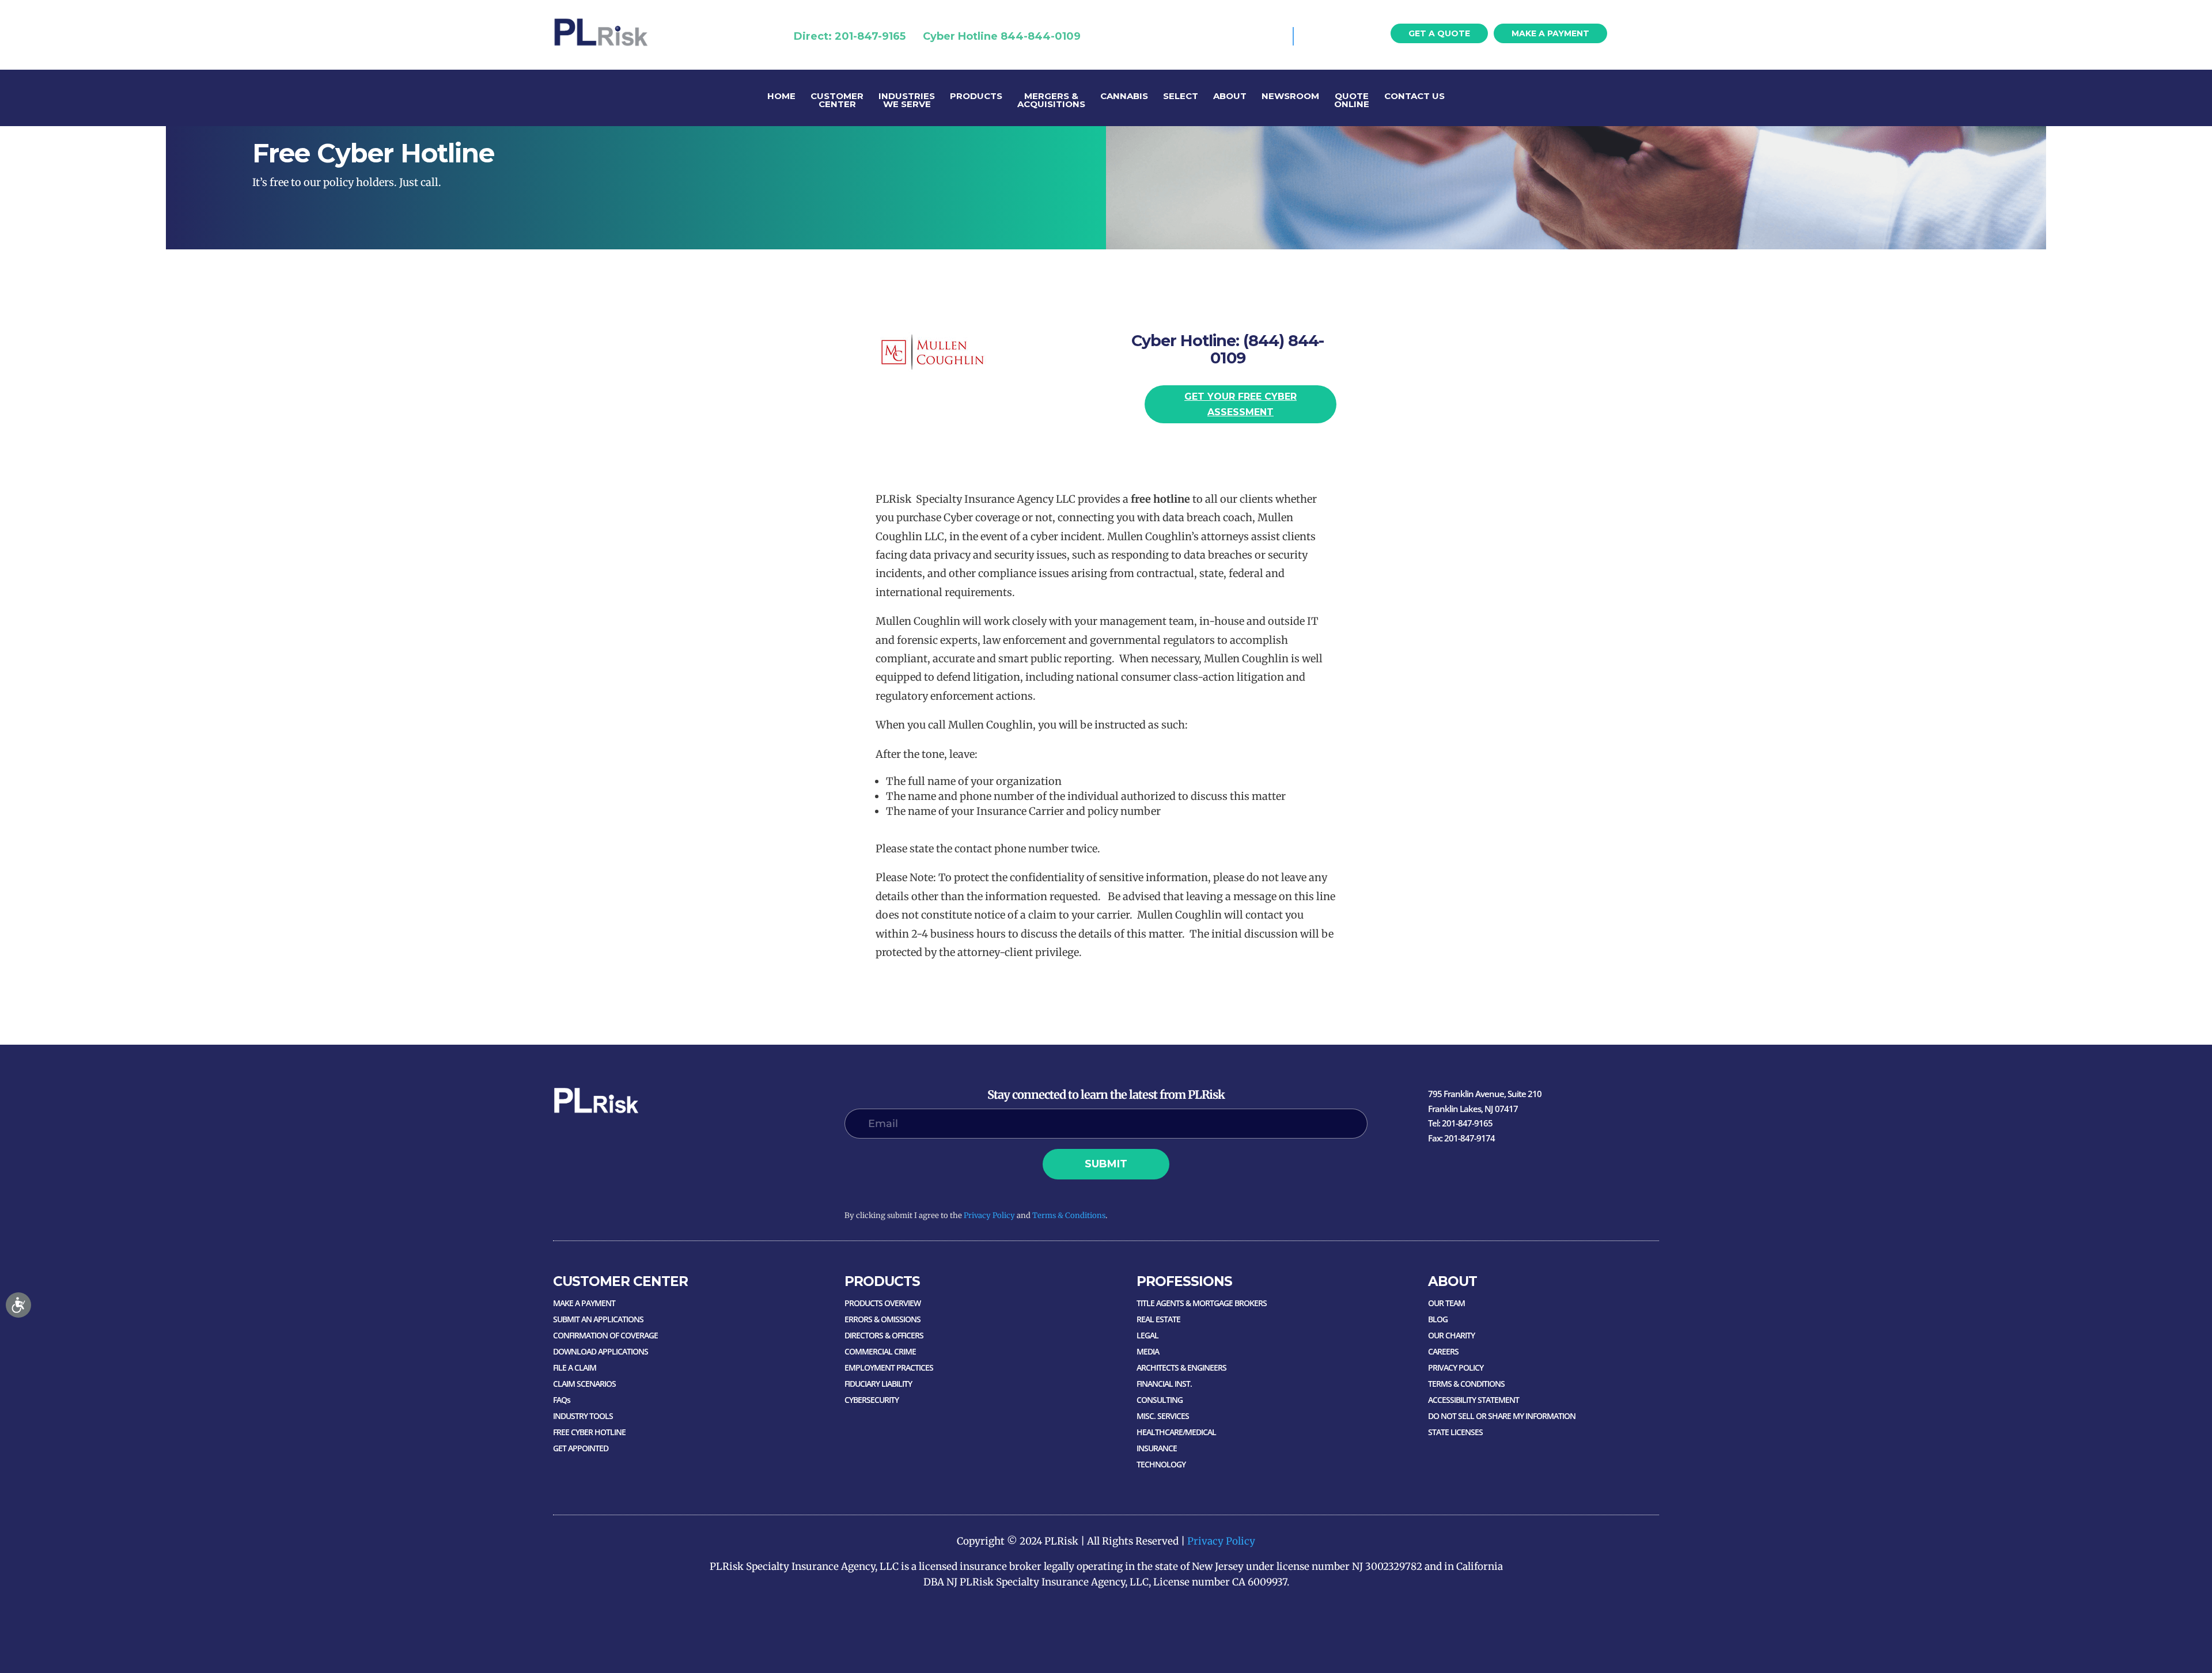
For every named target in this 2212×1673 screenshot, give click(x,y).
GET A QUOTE (1439, 33)
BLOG (1438, 1319)
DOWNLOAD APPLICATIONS (601, 1351)
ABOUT (1230, 97)
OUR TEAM (1446, 1303)
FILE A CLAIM (575, 1367)
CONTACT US (1414, 97)
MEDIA (1148, 1351)
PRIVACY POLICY (1456, 1367)
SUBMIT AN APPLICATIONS (598, 1319)
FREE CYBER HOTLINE (589, 1432)
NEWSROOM (1290, 97)
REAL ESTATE (1158, 1319)
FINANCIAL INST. (1164, 1384)
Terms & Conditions (1069, 1215)
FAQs (562, 1400)
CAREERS (1443, 1351)
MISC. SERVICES (1163, 1416)
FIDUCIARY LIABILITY (878, 1384)
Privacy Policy (989, 1215)
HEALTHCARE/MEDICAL (1176, 1432)
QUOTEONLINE (1352, 101)
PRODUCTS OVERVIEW (882, 1303)
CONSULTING (1160, 1400)
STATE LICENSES (1455, 1432)
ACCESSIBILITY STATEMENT (1474, 1400)
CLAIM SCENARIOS (584, 1384)
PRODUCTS (976, 97)
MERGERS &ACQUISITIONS (1051, 101)
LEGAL (1147, 1335)
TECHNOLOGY (1161, 1464)
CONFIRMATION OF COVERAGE (605, 1335)
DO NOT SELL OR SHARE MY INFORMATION (1502, 1416)
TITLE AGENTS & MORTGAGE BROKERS (1202, 1303)
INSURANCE (1157, 1448)
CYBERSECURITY (872, 1400)
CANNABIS (1124, 97)
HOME (781, 97)
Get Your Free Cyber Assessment (1241, 404)
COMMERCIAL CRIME (880, 1351)
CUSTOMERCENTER (837, 101)
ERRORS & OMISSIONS (882, 1319)
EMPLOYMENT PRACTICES (889, 1367)
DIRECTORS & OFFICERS (884, 1335)
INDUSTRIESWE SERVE (907, 101)
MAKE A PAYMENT (1550, 33)
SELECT (1181, 97)
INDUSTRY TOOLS (583, 1416)
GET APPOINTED (581, 1448)
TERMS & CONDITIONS (1466, 1384)
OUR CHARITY (1451, 1335)
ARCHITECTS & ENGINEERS (1181, 1367)
